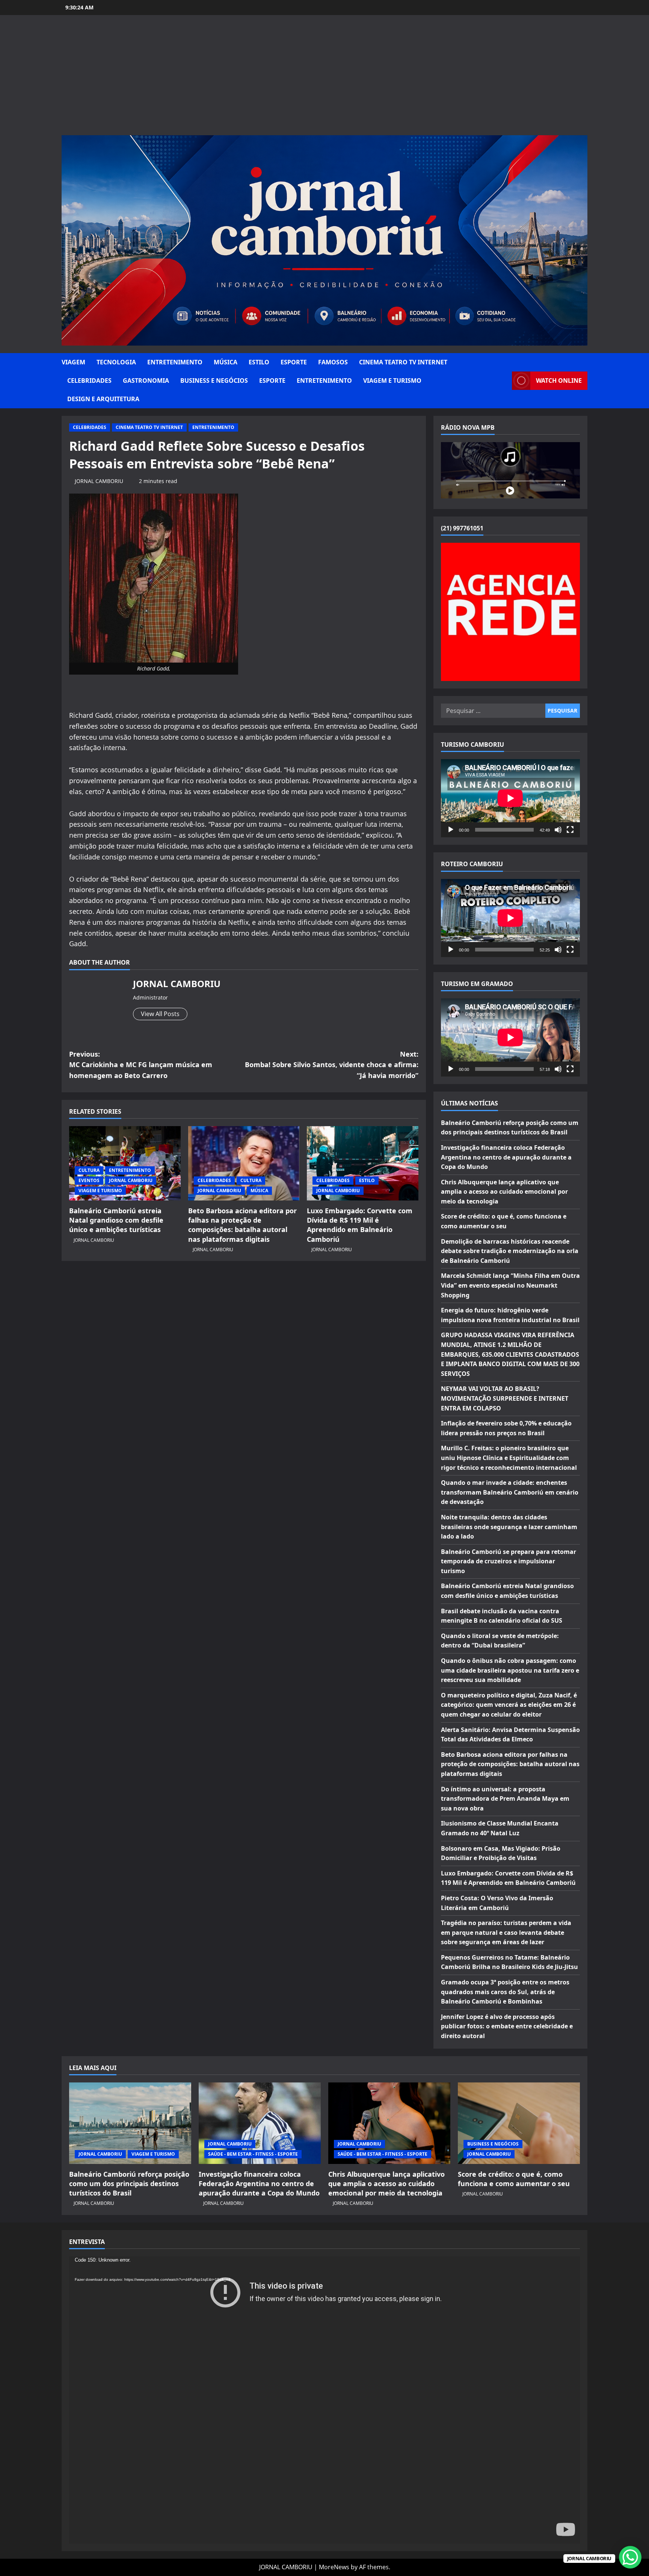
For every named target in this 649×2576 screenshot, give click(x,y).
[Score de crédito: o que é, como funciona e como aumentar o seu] (519, 2123)
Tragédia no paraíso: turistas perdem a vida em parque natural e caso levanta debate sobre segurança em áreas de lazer (506, 1932)
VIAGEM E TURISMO (392, 381)
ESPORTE (294, 362)
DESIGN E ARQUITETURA (103, 399)
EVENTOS (89, 1180)
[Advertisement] (324, 79)
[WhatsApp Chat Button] (630, 2557)
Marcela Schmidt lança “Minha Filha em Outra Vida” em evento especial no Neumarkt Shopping (510, 1285)
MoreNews (334, 2567)
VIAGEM (73, 362)
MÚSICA (226, 362)
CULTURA (89, 1170)
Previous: (141, 1065)
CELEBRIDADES (89, 381)
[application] (510, 798)
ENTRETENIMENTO (175, 362)
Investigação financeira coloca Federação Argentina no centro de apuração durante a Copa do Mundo (506, 1157)
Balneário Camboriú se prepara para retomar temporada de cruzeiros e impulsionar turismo (509, 1561)
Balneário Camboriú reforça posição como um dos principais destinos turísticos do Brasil (129, 2183)
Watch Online (559, 381)
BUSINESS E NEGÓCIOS (214, 381)
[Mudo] (558, 830)
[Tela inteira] (570, 830)
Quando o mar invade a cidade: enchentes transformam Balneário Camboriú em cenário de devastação (510, 1492)
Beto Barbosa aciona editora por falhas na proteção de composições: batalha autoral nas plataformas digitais (242, 1225)
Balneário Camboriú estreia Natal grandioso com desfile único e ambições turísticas (116, 1220)
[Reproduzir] (451, 830)
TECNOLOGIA (116, 362)
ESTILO (259, 362)
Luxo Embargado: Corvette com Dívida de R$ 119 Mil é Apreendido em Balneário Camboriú (360, 1225)
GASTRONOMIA (146, 381)
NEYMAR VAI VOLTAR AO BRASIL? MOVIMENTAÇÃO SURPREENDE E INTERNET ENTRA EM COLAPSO (505, 1398)
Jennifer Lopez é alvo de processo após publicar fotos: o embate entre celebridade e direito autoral (507, 2026)
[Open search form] (504, 381)
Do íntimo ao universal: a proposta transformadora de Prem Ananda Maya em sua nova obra (505, 1799)
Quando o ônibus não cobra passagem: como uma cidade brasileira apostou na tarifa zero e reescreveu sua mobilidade (510, 1670)
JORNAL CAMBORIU (99, 481)
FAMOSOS (333, 362)
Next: (332, 1065)
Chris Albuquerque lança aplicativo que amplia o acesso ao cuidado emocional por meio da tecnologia (504, 1192)
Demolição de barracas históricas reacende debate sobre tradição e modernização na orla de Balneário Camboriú (510, 1251)
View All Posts (160, 1014)
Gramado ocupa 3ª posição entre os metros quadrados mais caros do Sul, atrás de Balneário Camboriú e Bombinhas (505, 1992)
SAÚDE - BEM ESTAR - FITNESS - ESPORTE (253, 2154)
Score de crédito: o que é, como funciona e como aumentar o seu (514, 2179)
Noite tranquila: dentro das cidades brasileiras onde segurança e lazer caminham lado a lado (509, 1527)
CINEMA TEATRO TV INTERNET (403, 362)
